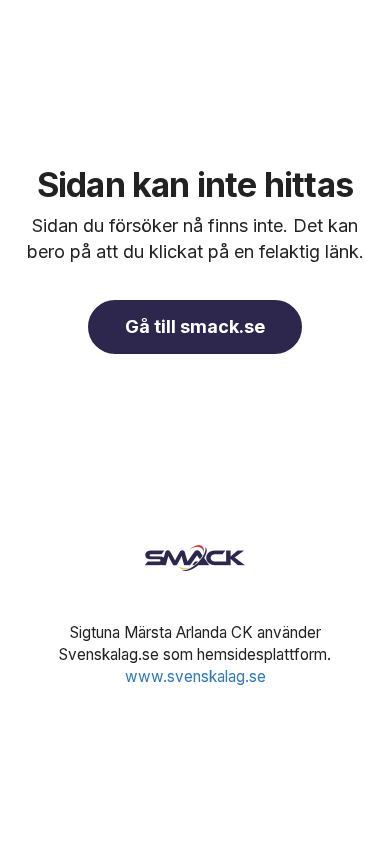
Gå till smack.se (195, 326)
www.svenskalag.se (195, 676)
